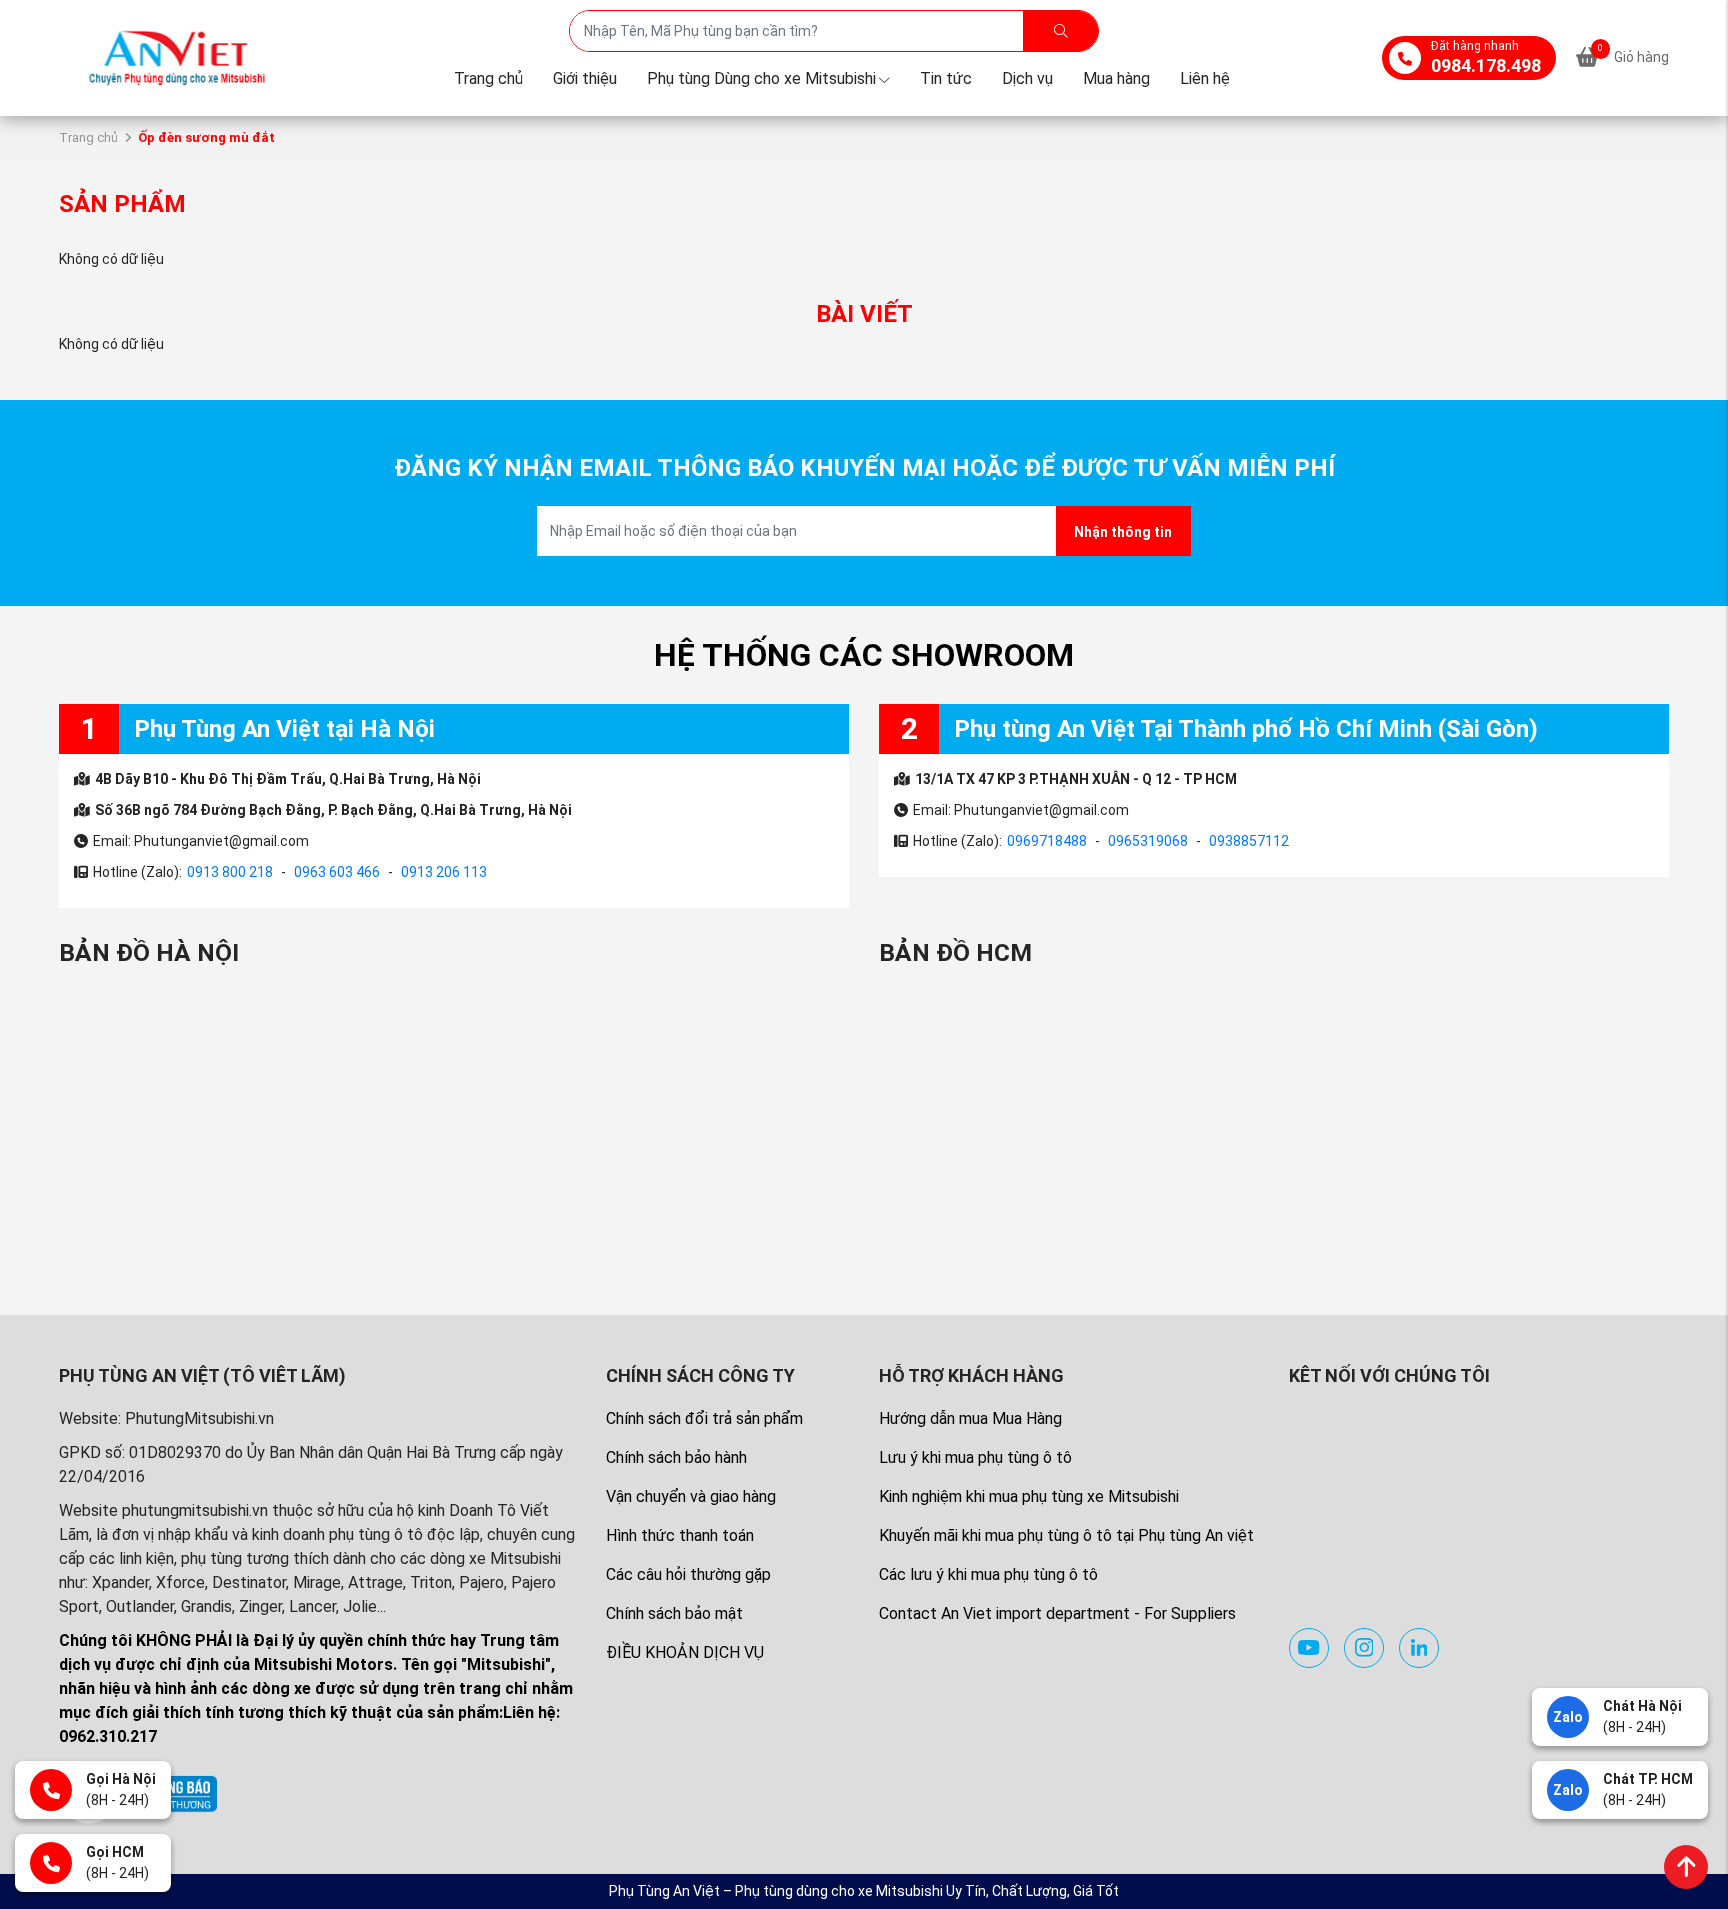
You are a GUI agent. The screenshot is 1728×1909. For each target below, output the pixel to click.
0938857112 (1249, 841)
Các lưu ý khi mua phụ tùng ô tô (988, 1574)
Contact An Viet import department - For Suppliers (1057, 1613)
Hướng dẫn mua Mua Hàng (970, 1418)
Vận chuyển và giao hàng (691, 1496)
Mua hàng (1116, 78)
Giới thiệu (585, 78)
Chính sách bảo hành (676, 1457)
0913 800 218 (230, 872)
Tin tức (946, 78)
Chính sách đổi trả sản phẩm (704, 1418)
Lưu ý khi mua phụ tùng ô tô (975, 1457)
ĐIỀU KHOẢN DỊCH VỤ (685, 1652)
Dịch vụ (1027, 78)
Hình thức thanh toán (680, 1535)
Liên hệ (1205, 78)
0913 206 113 (444, 872)
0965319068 (1148, 841)
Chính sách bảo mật (674, 1613)
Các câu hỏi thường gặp (688, 1574)
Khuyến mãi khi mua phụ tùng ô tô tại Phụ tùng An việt (1066, 1535)
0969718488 (1047, 841)
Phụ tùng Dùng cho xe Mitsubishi (761, 78)
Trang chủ (488, 78)
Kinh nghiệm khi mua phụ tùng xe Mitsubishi (1029, 1496)
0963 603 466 (337, 872)
